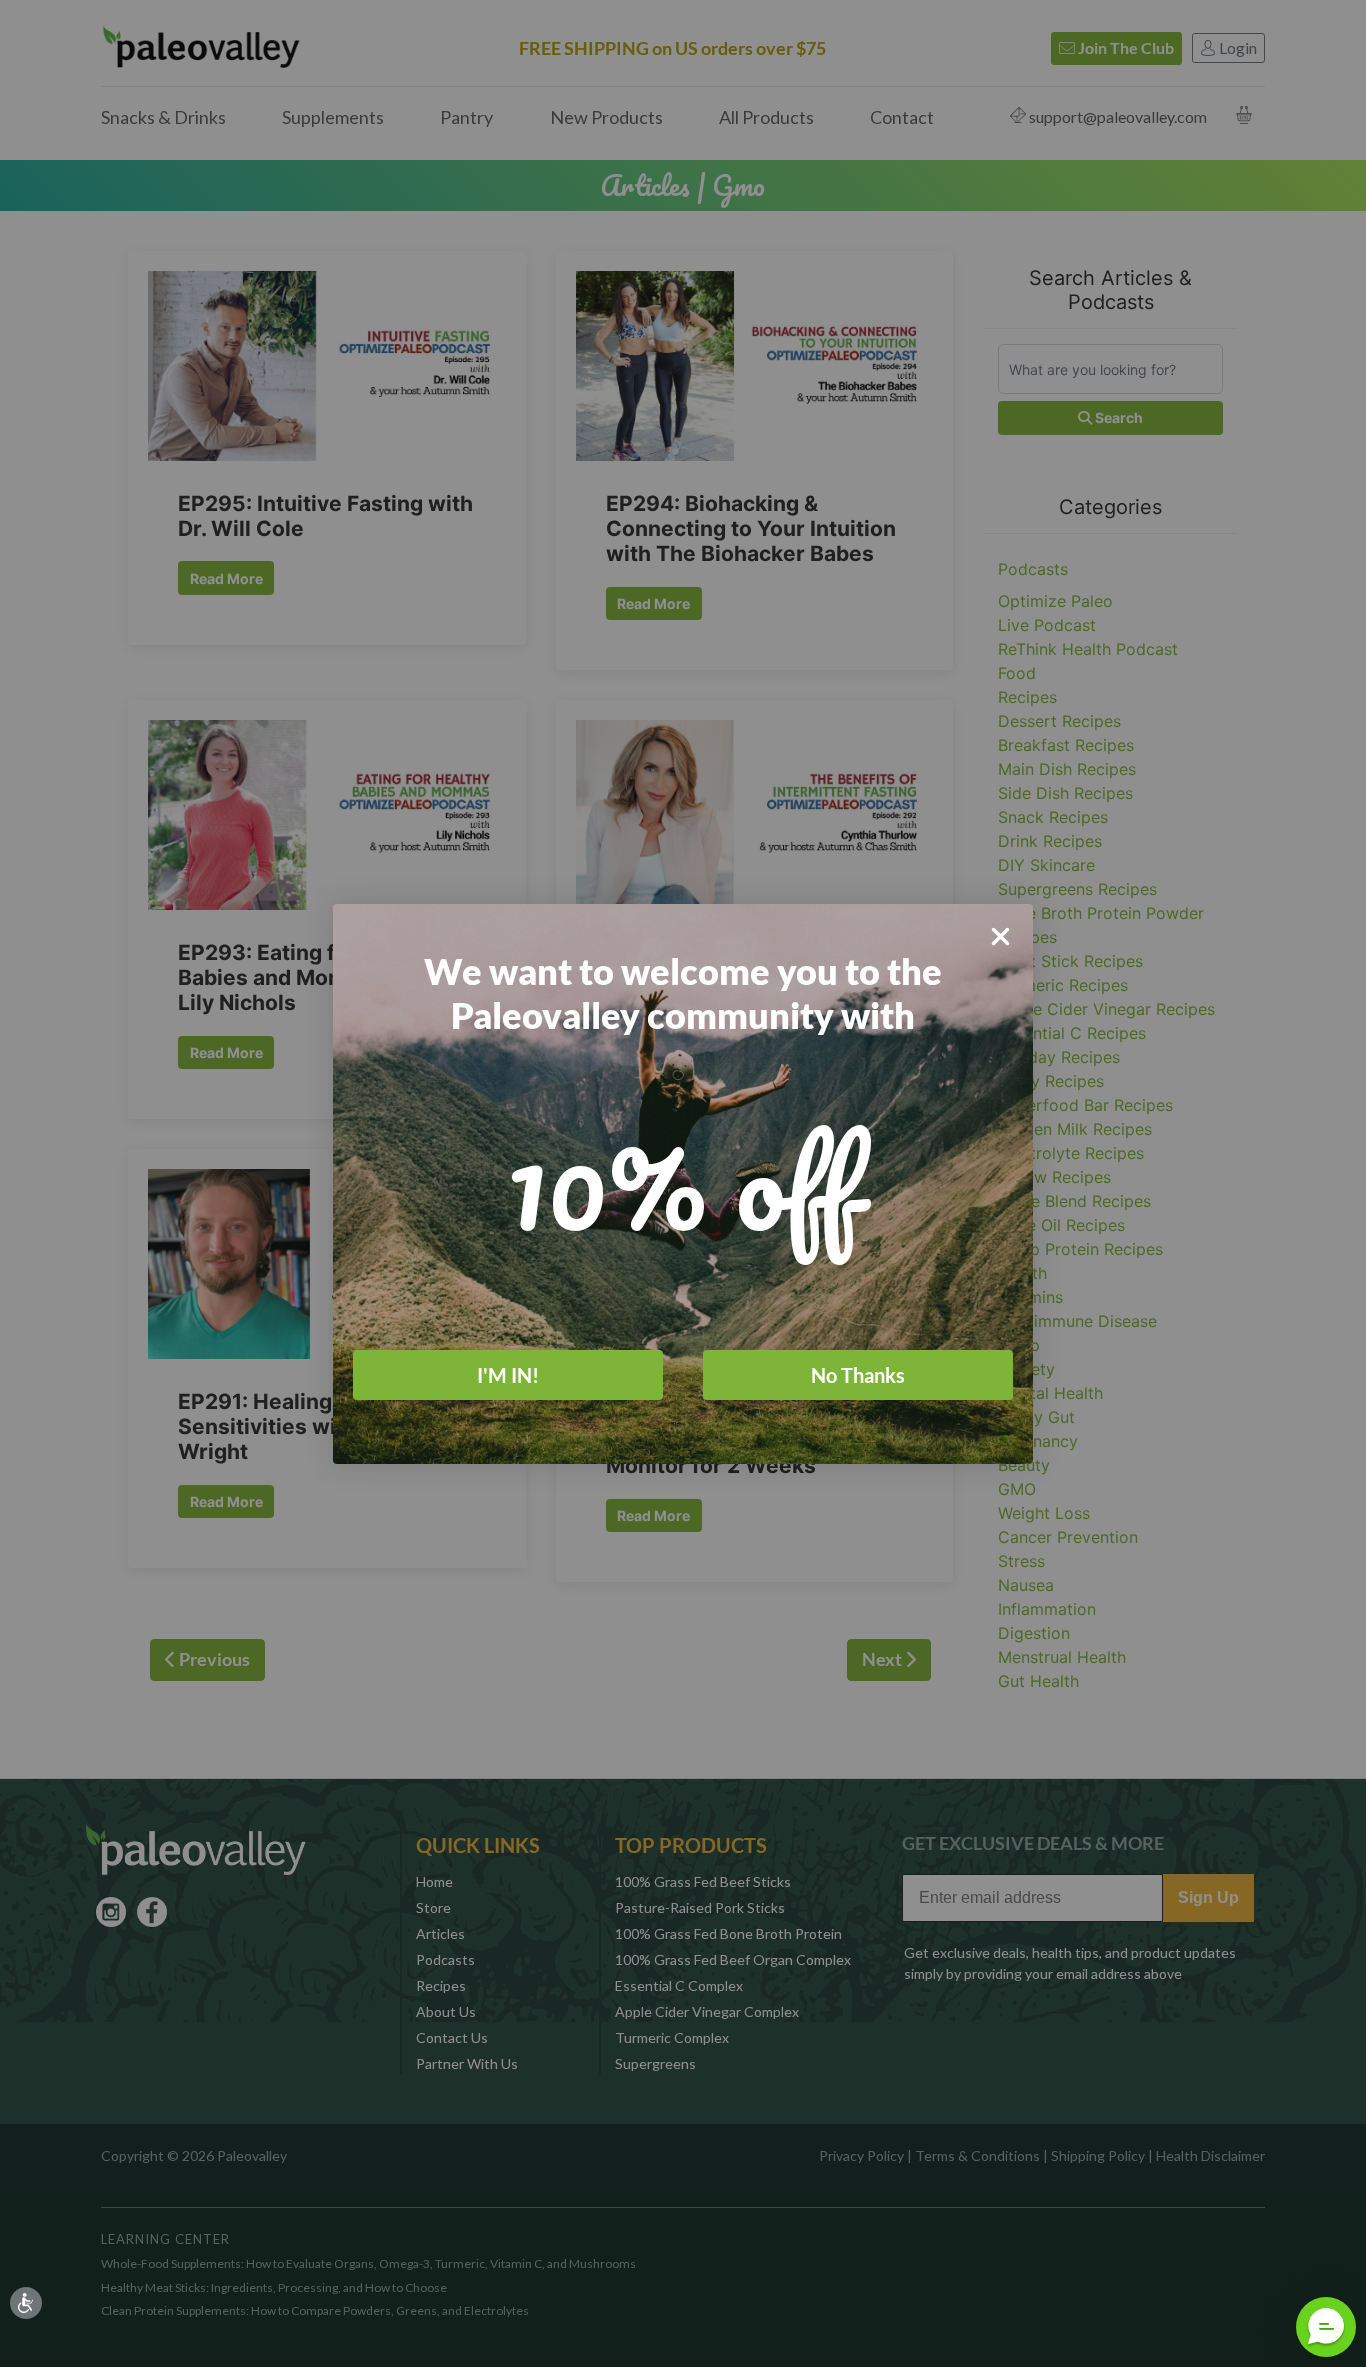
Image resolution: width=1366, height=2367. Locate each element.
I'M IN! (508, 1374)
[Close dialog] (1000, 936)
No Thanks (858, 1374)
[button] (1326, 2327)
